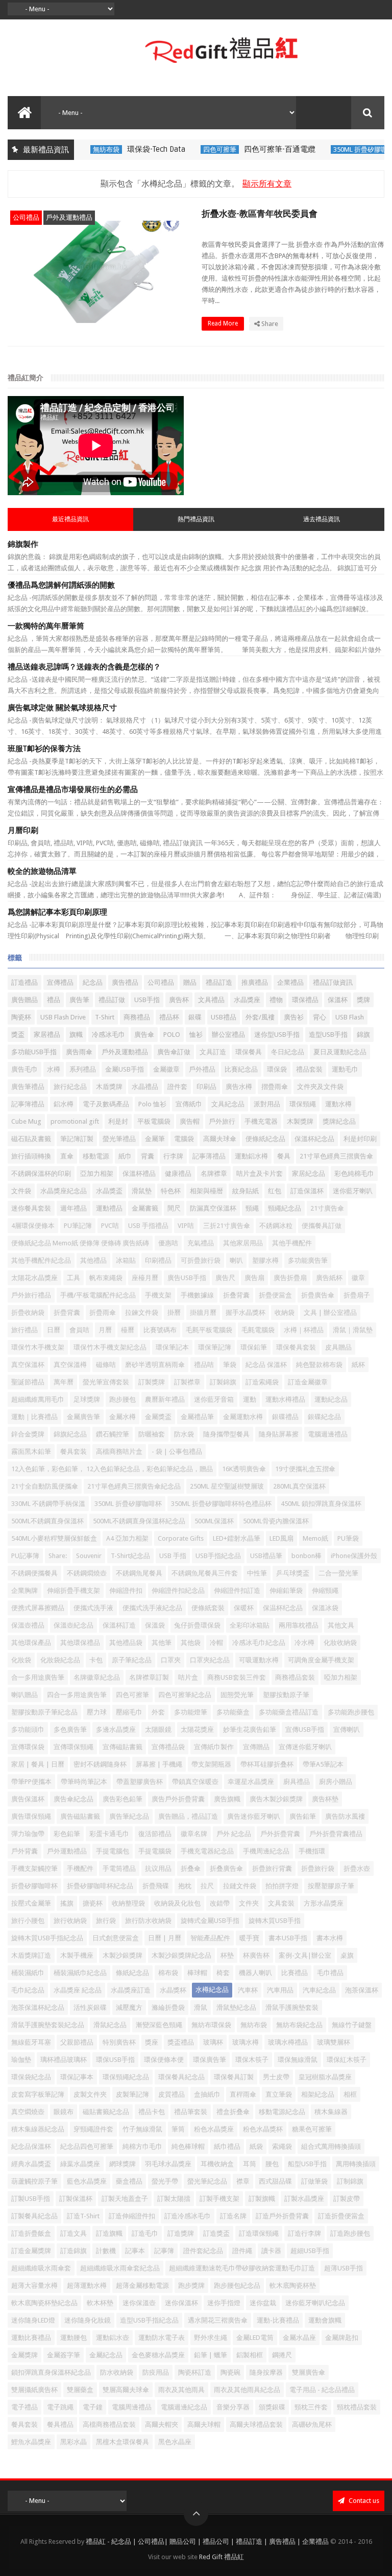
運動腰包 (73, 2338)
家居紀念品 (309, 1174)
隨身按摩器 (266, 2372)
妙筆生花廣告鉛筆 (250, 1730)
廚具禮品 (297, 1782)
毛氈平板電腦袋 (209, 1330)
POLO (172, 1035)
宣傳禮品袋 (168, 1747)
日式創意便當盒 (116, 1938)
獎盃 (18, 1035)
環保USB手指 (115, 2060)
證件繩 (242, 2251)
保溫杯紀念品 (314, 1139)
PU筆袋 (348, 1538)
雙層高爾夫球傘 (126, 2390)
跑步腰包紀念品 (237, 2285)
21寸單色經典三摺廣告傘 (336, 1156)
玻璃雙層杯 (334, 2042)
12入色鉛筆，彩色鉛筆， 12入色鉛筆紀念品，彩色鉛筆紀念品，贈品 (112, 1469)
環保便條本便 (164, 2060)
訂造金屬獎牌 (31, 2251)
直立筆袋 (279, 2094)
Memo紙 (315, 1538)
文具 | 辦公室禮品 (330, 1313)
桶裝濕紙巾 (28, 1973)
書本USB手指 (288, 1938)
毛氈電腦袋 (258, 1330)
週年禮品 (73, 1208)
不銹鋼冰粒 (276, 1226)
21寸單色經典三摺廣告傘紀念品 (134, 1486)
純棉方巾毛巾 (142, 2146)
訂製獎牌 (152, 1382)
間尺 (174, 1208)
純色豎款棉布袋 (319, 1365)
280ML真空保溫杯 (299, 1486)
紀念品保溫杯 (31, 2146)
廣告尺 (225, 1278)
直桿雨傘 (243, 2094)
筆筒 (178, 2129)
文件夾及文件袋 (320, 1087)
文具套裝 (281, 1903)
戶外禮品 (202, 1069)
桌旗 (347, 1955)
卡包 (96, 1660)
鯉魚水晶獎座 (31, 2442)
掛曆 (174, 1313)
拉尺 (207, 1886)
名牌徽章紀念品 (97, 1677)
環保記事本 (77, 2077)
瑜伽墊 (21, 2060)
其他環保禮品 (80, 1643)
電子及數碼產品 (106, 1104)
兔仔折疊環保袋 (197, 1625)
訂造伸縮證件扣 (132, 2216)
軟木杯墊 (100, 2303)
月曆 (105, 1330)
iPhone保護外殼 (354, 1556)
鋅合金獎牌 (28, 1434)
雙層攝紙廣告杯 (34, 2390)
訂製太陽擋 (174, 2199)
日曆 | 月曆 (165, 1938)
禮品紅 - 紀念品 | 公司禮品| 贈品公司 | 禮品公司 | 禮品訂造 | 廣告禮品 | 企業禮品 (207, 2542)
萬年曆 (64, 1382)
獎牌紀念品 (339, 1121)
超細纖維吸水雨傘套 (41, 2268)
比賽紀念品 (241, 1069)
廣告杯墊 (325, 1799)
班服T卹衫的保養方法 (44, 749)
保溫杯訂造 (119, 1625)
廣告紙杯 (329, 1278)
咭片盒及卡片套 (260, 1174)
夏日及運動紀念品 (340, 1052)
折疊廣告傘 (318, 1295)
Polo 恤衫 (152, 1104)
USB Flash (350, 1017)
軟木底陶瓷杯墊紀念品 (44, 2303)
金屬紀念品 (106, 2355)
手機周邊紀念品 (266, 1851)
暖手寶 (249, 1938)
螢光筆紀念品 (207, 2181)
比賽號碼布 (160, 1330)
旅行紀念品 (70, 1087)
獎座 (152, 2042)
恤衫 (196, 1035)
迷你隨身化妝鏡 (88, 2320)
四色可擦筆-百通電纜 (253, 149)
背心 (320, 1017)
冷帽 (216, 1643)
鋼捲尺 (282, 2355)
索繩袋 (282, 2146)
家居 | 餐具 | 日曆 (38, 1764)
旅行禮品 (24, 1330)
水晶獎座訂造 (131, 1990)
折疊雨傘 (103, 1313)
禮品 (54, 1000)
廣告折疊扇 (290, 1278)
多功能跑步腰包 (351, 1712)
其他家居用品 (243, 1243)
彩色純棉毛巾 (354, 1174)
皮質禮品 (171, 2094)
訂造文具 (73, 2233)
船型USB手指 (307, 2164)
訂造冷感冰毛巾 (188, 2216)
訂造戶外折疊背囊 (282, 2216)
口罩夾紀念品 (210, 1660)
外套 (158, 1712)
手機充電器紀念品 (207, 1851)
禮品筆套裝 (191, 2112)
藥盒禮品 (129, 2181)
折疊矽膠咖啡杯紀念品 (100, 1886)
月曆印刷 (23, 830)
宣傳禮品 (60, 982)
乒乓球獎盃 (293, 1573)
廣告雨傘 (79, 1052)
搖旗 (67, 1903)
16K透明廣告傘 (244, 1469)
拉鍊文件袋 (142, 1313)
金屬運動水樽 (243, 1417)
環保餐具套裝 (296, 1347)
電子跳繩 (60, 2407)
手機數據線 (197, 1295)
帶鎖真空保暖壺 (195, 1782)
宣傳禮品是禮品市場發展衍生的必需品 (73, 790)
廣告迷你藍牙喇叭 (254, 1816)
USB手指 (147, 1000)
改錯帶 (220, 1903)
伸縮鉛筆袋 (286, 1591)
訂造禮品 (24, 982)
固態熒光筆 (237, 1695)
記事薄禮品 (209, 1156)
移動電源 (96, 1156)
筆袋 (230, 1365)
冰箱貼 (126, 1260)
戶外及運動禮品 (69, 217)
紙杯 (358, 1365)
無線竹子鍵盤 (352, 2025)
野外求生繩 (211, 2338)
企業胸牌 (24, 1591)
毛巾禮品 (330, 1973)
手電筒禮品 (119, 1869)
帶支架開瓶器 (211, 1764)
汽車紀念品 (319, 1990)
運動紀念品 (331, 1399)
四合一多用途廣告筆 (77, 1695)
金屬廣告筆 (83, 1417)
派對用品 (267, 1104)
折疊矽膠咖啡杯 (34, 1886)
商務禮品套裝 (295, 1677)
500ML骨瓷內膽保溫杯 (276, 1521)
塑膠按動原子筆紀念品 (44, 1712)
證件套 (177, 1087)
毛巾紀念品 (28, 1990)
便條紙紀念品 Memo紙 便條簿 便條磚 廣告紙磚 (80, 1243)
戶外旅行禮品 (31, 1295)
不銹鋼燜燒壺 (87, 1573)
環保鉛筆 (254, 1347)
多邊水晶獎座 (116, 1730)
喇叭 (236, 1260)
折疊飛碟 (156, 1886)
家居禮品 (47, 1035)
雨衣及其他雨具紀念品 (247, 2390)
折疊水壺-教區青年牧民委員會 (260, 214)
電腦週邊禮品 (328, 1434)
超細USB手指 (310, 2251)
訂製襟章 (187, 1382)
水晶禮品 (145, 1087)
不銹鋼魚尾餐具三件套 (205, 1573)
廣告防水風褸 (345, 1816)
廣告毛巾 (24, 1069)
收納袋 (285, 1313)
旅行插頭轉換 (31, 1156)
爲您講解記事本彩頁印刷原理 (57, 912)
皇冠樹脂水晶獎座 (325, 2077)
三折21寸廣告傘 (227, 1226)
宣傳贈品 (256, 1747)
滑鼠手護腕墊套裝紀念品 (48, 2025)
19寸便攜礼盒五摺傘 (305, 1469)
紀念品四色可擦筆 (87, 2146)
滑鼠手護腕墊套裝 (292, 2008)
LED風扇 (281, 1538)
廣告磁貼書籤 (80, 1816)
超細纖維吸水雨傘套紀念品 (120, 2268)
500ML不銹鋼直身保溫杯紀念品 (139, 1521)
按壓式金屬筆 (31, 1903)
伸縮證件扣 (126, 1591)
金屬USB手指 (125, 1069)
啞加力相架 (341, 1677)
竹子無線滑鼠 (142, 2129)
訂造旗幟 (109, 2233)
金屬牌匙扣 (342, 2338)
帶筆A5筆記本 (323, 1764)
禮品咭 (204, 1365)
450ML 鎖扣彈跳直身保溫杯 (321, 1504)
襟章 (243, 2181)
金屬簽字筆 (64, 2355)
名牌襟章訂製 (149, 1677)
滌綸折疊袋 (168, 2008)
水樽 (54, 1069)
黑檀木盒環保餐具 (122, 2442)
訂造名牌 (233, 2216)
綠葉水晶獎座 (80, 2164)
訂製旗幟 (262, 2199)
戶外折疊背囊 (280, 1834)
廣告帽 (190, 1121)
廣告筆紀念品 (129, 1816)
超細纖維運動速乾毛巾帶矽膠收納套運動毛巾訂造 (242, 2268)
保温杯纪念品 (283, 1608)
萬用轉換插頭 (356, 2164)
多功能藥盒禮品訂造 (289, 1712)
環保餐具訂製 (234, 2077)
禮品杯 (169, 1017)
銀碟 (195, 1017)
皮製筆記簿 (132, 2094)
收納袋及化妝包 (177, 1903)
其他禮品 (93, 1260)
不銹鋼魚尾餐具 (139, 1573)
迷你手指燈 (224, 2303)
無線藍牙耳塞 (31, 2042)
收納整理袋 (128, 1903)
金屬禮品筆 (197, 1417)
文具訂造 (213, 1052)
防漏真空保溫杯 (213, 1208)
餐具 (284, 1156)
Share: (58, 1556)
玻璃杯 (213, 2042)
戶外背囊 (24, 1851)
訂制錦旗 (350, 2181)
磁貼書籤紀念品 (106, 2112)
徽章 (358, 1278)
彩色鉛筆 (67, 1834)
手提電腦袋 (155, 1851)
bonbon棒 (307, 1556)
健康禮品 (178, 1174)
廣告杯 (179, 1000)
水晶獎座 (247, 1000)
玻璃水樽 (246, 2042)
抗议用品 (158, 1869)
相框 (350, 2094)
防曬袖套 (152, 1434)
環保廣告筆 (210, 2060)
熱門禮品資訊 (196, 519)
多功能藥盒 (233, 1712)
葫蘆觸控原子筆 (34, 2181)
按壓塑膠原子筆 (331, 1886)
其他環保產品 (31, 1643)
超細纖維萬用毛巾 (38, 1399)
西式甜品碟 (275, 2181)
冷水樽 (304, 1643)
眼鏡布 (64, 2112)
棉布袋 (168, 1973)
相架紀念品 (318, 2094)
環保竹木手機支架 (38, 1347)
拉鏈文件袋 (240, 1886)
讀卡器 (271, 2251)
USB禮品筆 (266, 1556)
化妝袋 (21, 1660)
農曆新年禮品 (165, 1399)
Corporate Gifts (181, 1538)
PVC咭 (110, 1226)
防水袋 (184, 1434)
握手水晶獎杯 (246, 1313)
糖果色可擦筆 (312, 2129)
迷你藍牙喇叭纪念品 (315, 2303)
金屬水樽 (122, 1417)
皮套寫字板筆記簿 (38, 2094)
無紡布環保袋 (211, 2025)
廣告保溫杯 (28, 1799)
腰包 (272, 2164)
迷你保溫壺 (139, 2303)
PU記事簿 (25, 1556)
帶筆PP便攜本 (31, 1782)
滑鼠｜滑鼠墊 (353, 1330)
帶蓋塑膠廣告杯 (140, 1782)
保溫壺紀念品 (73, 1625)
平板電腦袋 (154, 1121)
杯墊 (227, 1955)
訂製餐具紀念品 (34, 2216)
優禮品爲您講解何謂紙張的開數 (61, 585)
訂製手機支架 (219, 2199)
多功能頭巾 (28, 1730)
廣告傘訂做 (174, 1052)
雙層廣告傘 (309, 2372)
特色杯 (171, 1191)
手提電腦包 (113, 1851)
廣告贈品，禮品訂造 (188, 1816)
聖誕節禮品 (28, 1382)
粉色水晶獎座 (214, 2129)
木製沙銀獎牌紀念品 (181, 1955)
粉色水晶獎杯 (263, 2129)
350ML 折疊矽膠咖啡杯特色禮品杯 (221, 1504)
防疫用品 (156, 2372)
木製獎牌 (300, 1121)
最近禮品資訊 (70, 519)
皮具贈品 (338, 1347)
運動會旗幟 (325, 2320)
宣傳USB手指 (305, 1730)
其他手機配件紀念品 (41, 1260)
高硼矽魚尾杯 (312, 2424)
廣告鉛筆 (303, 1816)
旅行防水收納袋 (148, 1921)
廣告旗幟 (227, 1799)
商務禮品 (137, 1017)
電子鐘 (93, 2407)
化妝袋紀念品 (60, 1660)
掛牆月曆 (203, 1313)
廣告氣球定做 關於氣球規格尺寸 (62, 708)
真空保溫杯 (28, 1365)
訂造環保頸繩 (259, 2233)
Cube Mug (26, 1121)
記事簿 (164, 2251)
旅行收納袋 (70, 1921)
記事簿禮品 (28, 1104)
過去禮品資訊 (322, 519)
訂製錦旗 (223, 1382)
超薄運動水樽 (87, 2285)
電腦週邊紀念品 (184, 2407)
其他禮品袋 (126, 1643)
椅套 (223, 1973)
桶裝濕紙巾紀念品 (80, 1973)
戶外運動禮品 (67, 1851)
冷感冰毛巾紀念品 (259, 1643)
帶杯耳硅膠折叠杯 (267, 1764)
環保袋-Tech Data (129, 149)
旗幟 (76, 1035)
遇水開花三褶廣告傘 (218, 2320)
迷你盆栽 (263, 2303)
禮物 (276, 1000)
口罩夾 (171, 1660)
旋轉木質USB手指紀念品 (47, 1938)
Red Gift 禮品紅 (222, 2557)
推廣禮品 (255, 982)
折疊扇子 (357, 1295)
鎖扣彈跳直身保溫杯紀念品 (51, 2372)
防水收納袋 (117, 2372)
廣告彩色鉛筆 (122, 1799)
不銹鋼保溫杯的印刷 (41, 1174)
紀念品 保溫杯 (266, 1365)
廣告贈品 (24, 1000)
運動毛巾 (345, 1069)
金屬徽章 (166, 1069)
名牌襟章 (214, 1174)
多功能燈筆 (191, 1712)
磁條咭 (106, 1365)
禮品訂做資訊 (333, 982)
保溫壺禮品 (28, 1625)
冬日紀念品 (288, 1052)
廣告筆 (79, 1000)
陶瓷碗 (230, 2372)
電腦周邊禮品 (132, 2407)
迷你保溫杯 (181, 2303)
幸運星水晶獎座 (251, 1782)
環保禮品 (305, 1000)
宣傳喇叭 (347, 1730)
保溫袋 (155, 1625)
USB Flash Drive (63, 1017)
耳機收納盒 (217, 2164)
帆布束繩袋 (106, 1278)
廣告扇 (254, 1278)
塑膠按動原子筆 (286, 1695)
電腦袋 (184, 1139)
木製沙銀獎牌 (122, 1955)
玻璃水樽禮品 (288, 2042)
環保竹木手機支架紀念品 (110, 1347)
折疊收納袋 (28, 1313)
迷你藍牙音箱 (214, 1399)
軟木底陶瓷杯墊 (293, 2285)
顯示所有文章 (267, 184)
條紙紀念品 (132, 1973)
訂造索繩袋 (262, 1382)
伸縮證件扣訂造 (237, 1591)
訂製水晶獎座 (304, 2199)
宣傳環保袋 (28, 1747)
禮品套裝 (309, 1069)
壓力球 (97, 1712)
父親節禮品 (77, 2042)
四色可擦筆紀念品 (185, 1695)
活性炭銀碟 (90, 2008)
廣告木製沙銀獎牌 (276, 1799)
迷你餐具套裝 (31, 1208)
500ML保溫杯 (214, 1521)
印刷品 (206, 1087)
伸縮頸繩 (325, 1591)
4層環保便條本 (33, 1226)
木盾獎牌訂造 (31, 1955)
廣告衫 (294, 1017)
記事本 (135, 2251)
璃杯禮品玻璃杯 (64, 2060)
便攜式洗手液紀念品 (152, 1608)
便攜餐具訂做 (322, 1226)
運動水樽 (338, 1104)
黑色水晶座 (175, 2442)
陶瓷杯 (21, 1017)
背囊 (148, 1156)
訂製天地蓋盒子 (125, 2199)
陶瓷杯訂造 (195, 2372)
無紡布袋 (79, 149)
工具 (73, 1278)
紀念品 (93, 982)
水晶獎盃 (109, 1191)
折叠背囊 (236, 1295)
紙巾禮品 (227, 2146)
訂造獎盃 (216, 2233)
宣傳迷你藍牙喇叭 (305, 1747)
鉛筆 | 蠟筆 (211, 2355)
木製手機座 (77, 1955)
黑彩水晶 (73, 2442)
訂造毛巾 (145, 2233)
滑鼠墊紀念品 (236, 2008)
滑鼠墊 (142, 1191)
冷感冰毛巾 (108, 1035)
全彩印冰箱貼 (250, 1625)
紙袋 (256, 2146)
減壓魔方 (129, 2008)
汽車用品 (280, 1990)
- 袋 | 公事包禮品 (177, 1452)
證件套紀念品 (203, 2251)
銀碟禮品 (285, 1417)
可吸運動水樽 (259, 1660)
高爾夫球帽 (204, 2424)
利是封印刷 (360, 1139)
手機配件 (80, 1869)
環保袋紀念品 (31, 2077)
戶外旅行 (222, 1121)
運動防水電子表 (162, 2338)
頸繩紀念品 (285, 1208)
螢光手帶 (165, 2181)
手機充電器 (261, 1121)
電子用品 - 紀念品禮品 (322, 2390)
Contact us (363, 2501)
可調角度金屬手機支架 (321, 1660)
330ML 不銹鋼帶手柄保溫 (48, 1504)
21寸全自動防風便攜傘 (45, 1486)
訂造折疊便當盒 (341, 2216)
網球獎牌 (122, 2164)
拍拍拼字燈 (282, 1886)
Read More (224, 323)
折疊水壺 (357, 1869)
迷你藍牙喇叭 (353, 1191)
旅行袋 (106, 1921)
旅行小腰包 (28, 1921)
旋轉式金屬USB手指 (210, 1921)
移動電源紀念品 (282, 2112)
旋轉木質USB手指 (275, 1921)
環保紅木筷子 (347, 2060)
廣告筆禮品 (28, 1087)
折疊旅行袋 (318, 1869)
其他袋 (191, 1643)
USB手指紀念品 (218, 1556)
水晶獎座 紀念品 (78, 1990)
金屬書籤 (145, 1208)
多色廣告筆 (70, 1730)
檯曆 (128, 1330)
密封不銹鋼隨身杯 (100, 1764)
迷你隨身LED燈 (33, 2320)
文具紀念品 (228, 1104)
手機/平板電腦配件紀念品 (98, 1295)
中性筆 (257, 1573)
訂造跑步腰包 (350, 2233)
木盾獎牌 (109, 1087)
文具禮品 (211, 1000)
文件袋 (21, 1191)
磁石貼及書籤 (31, 1139)
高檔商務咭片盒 (119, 1452)
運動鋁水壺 (113, 2338)
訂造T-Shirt (83, 2216)
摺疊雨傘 (275, 1087)
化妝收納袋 (340, 1643)
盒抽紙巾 (207, 2094)
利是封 (118, 1121)
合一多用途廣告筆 (38, 1677)
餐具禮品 (60, 2424)
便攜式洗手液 (93, 1608)
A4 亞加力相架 (127, 1538)
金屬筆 (155, 1139)
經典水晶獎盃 (31, 2164)
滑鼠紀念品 (110, 2025)
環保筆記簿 (215, 1347)
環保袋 (277, 1069)
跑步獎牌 (191, 2285)
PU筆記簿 (78, 1226)
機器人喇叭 (255, 1973)
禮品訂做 (112, 1000)
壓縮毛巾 (129, 1712)
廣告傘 (144, 1035)
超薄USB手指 (344, 2268)
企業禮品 (290, 982)
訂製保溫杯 (76, 2199)
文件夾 (249, 1903)
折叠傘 (191, 1869)
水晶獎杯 (173, 1990)
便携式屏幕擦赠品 (38, 1608)
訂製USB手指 (31, 2199)
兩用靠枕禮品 (299, 1625)
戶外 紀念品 (234, 1834)
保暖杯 (244, 1608)
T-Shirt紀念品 (130, 1556)
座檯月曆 (145, 1278)
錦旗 (363, 1035)
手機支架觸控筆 (34, 1869)
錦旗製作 (23, 544)
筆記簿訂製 (77, 1139)
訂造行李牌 (304, 2233)
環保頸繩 (303, 1104)
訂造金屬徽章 (308, 1382)
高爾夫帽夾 (162, 2424)
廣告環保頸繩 (31, 1816)
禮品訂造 (219, 982)
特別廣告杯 (119, 2042)
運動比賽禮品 (31, 2338)
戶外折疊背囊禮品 (336, 1834)
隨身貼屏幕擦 (279, 1434)
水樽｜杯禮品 (304, 1330)
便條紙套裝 (208, 1608)
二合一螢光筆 (338, 1573)
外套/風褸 (260, 1017)
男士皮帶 (276, 2077)
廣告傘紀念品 (73, 1799)
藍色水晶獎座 (87, 2181)
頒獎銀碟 (272, 2407)
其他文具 (341, 1625)
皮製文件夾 (90, 2094)
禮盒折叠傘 (233, 2112)
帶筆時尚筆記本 (84, 1782)
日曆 (54, 1330)
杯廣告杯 (256, 1955)
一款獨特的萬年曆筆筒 (46, 626)
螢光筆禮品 (119, 1139)
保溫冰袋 (325, 1608)
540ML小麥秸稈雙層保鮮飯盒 (54, 1538)
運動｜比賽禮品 (34, 1417)
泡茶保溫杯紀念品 (38, 2008)
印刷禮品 (158, 1260)
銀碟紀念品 (324, 1417)
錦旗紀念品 (70, 1434)
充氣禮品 (201, 1243)
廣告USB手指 (187, 1278)
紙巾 (125, 1156)
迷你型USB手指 (277, 1035)
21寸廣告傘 (327, 1208)
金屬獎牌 (24, 2355)
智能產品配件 (210, 1938)
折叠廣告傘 (226, 1869)
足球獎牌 (87, 1399)
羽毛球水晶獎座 (168, 2164)
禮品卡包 (152, 2112)
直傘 (67, 1156)
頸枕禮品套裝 (357, 2407)
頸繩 (252, 1208)
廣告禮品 (125, 982)
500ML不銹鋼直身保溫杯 (47, 1521)
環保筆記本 (172, 1347)
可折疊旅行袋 (201, 1260)
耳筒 (250, 2164)
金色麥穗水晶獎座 (158, 2355)
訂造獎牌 (181, 2233)
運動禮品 (109, 1208)
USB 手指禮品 (148, 1226)
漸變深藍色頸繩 (159, 2025)
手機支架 (158, 1295)
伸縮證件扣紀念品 (178, 1591)
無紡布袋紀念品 (299, 2025)
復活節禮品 (155, 1834)
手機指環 (312, 1851)
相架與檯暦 (206, 1191)
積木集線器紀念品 (38, 2129)
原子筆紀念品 (132, 1660)
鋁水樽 (64, 1104)
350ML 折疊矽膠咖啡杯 (128, 1504)
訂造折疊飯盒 (31, 2233)
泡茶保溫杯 (362, 1990)
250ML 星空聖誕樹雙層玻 (227, 1486)
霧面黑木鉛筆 (31, 1452)
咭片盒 (188, 1677)
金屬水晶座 (299, 2338)
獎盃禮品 (181, 2042)
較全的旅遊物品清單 (42, 871)
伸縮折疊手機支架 (73, 1591)
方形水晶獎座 (324, 1903)
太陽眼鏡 (158, 1730)
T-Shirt (105, 1017)
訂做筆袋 (314, 2181)
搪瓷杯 (93, 1903)
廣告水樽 (239, 1087)
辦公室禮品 (228, 1035)
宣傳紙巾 (189, 1104)
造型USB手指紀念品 (149, 2320)
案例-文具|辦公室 (305, 1955)
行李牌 (173, 1156)
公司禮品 (26, 217)
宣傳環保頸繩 (73, 1747)
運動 (250, 1399)
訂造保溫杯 (307, 1191)
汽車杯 (248, 1990)
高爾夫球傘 (220, 1139)
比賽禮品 (295, 1973)
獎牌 (363, 1000)
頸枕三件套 (311, 2407)
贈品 (190, 982)
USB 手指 (173, 1556)
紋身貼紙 (246, 1191)
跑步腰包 (122, 1399)
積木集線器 (331, 2112)
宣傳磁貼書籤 (122, 1747)
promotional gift (75, 1121)
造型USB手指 (328, 1035)
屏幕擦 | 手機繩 (159, 1764)
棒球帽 (197, 1973)
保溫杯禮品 (139, 1174)
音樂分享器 (233, 2407)
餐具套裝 (24, 2424)
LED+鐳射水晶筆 (237, 1538)
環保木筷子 (252, 2060)
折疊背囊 (67, 1313)
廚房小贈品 (336, 1782)
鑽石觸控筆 (113, 1434)
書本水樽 (330, 1938)
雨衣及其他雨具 (181, 2390)
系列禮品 (83, 1069)
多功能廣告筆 (308, 1260)
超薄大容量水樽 (34, 2285)
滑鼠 (201, 2008)
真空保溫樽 (70, 1365)
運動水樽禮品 (285, 1399)
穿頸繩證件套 (93, 2129)
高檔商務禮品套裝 (109, 2424)
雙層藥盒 (80, 2390)
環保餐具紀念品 (181, 2077)
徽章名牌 (194, 1834)
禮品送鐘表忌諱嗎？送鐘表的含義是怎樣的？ (84, 667)
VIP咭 (186, 1226)
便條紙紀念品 (265, 1139)
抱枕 (185, 1886)
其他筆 (162, 1643)
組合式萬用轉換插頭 (331, 2146)
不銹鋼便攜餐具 (34, 1573)
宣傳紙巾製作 (214, 1747)
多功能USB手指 (34, 1052)
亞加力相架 (97, 1174)
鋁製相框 (250, 2355)
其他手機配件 (292, 1243)
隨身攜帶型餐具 (226, 1434)
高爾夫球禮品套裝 (256, 2424)
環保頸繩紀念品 (126, 2077)
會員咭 (79, 1330)
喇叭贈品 (24, 1695)
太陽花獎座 (197, 1730)
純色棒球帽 (188, 2146)
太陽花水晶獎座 (34, 1278)
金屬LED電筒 (255, 2338)
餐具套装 (73, 1452)
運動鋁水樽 (251, 1156)
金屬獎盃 (158, 1417)
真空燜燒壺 (28, 2112)
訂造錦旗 (73, 2251)
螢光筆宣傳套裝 (106, 1382)
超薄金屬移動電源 (142, 2285)
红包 (275, 1191)
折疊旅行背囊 (272, 1869)
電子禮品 (24, 2407)
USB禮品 (224, 1017)
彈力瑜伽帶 (28, 1834)
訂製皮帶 (347, 2199)
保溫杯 (338, 1000)
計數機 (106, 2251)
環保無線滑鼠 (298, 2060)
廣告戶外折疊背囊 (178, 1799)
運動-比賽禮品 (278, 2320)
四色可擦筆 (193, 149)
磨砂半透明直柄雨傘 (155, 1365)
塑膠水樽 (265, 1260)
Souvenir (89, 1556)
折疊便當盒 (275, 1295)
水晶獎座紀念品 (64, 1191)
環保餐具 (249, 1052)
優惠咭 (168, 1243)
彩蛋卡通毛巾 (109, 1834)
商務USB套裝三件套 (237, 1677)
